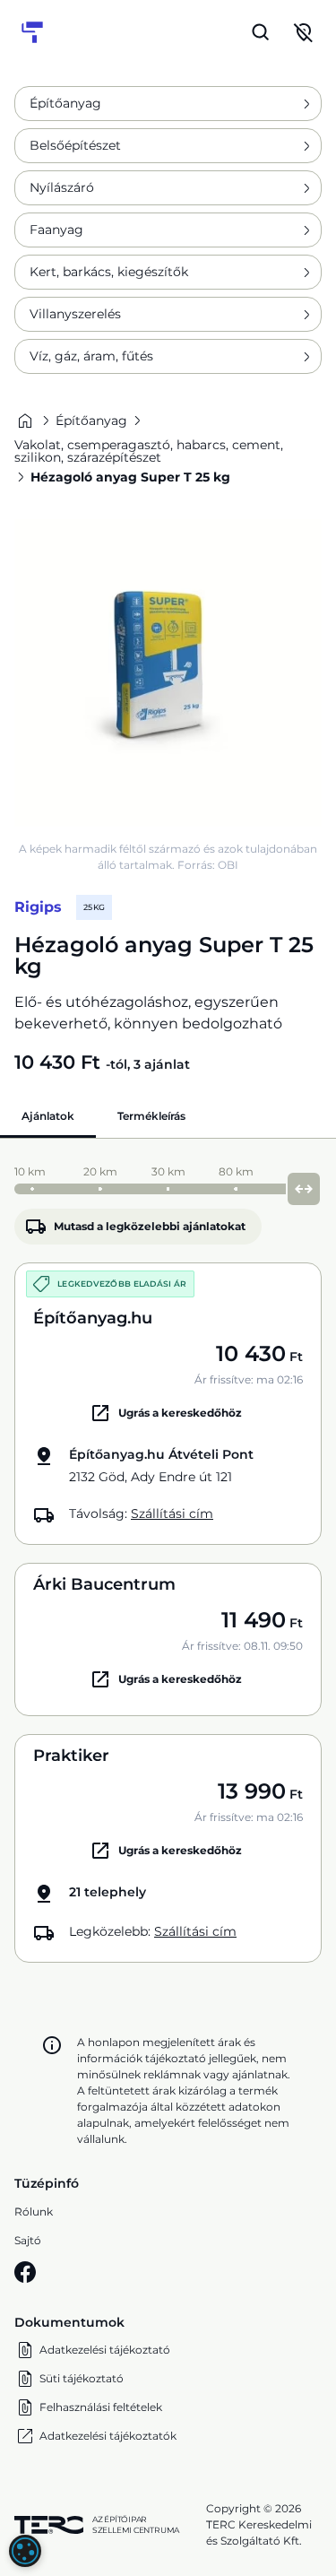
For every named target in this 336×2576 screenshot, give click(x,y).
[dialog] (25, 2551)
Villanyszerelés (75, 314)
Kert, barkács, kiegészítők (109, 272)
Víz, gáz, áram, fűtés (91, 356)
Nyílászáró (62, 187)
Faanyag (56, 230)
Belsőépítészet (75, 145)
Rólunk (34, 2212)
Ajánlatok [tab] (48, 1116)
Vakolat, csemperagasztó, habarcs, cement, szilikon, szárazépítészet (149, 451)
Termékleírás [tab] (151, 1116)
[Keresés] (261, 32)
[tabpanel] (168, 1560)
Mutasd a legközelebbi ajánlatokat (150, 1226)
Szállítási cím (172, 1514)
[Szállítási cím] (304, 32)
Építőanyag (65, 103)
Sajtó (28, 2240)
